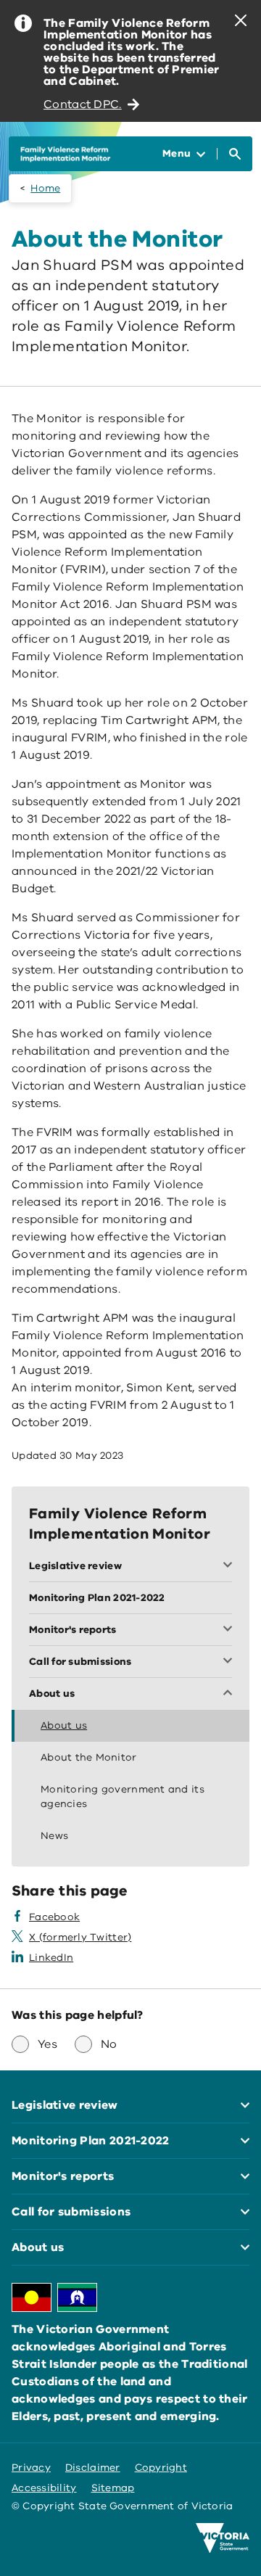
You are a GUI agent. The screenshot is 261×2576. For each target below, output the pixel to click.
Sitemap (113, 2488)
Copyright (161, 2468)
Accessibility (44, 2488)
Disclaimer (93, 2468)
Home (45, 188)
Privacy (31, 2468)
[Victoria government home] (223, 2538)
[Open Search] (235, 154)
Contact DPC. (83, 104)
